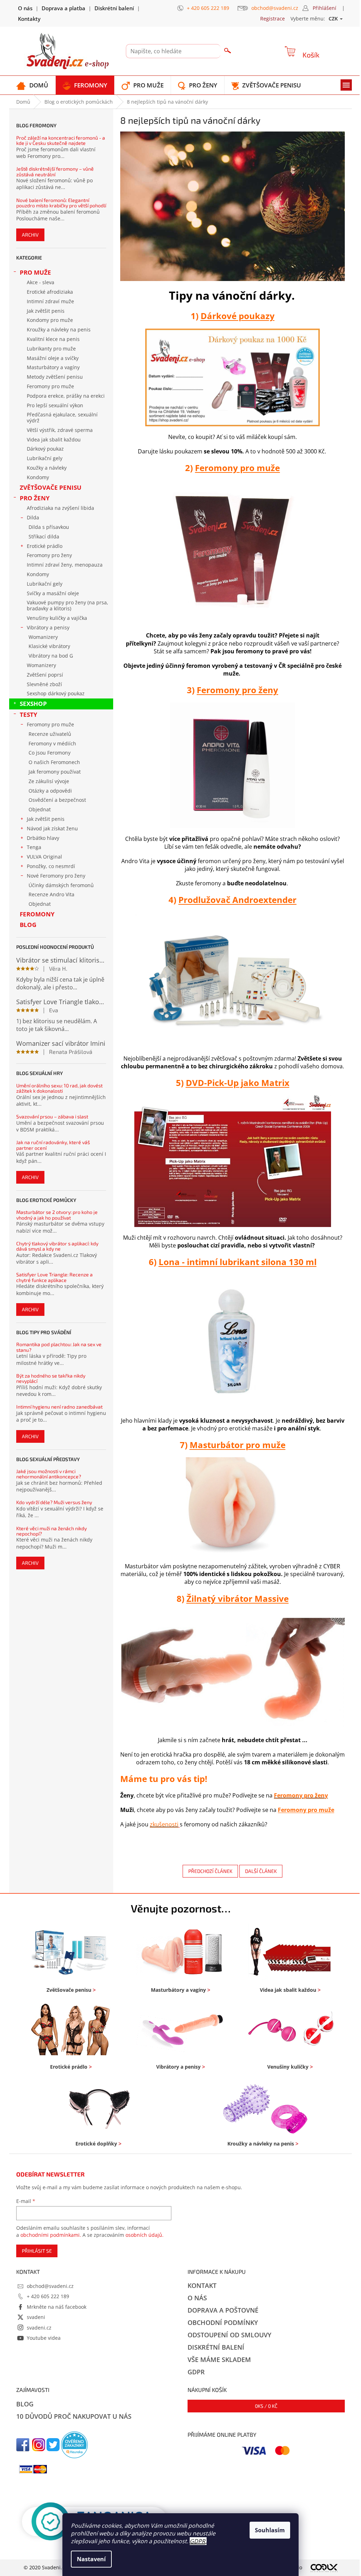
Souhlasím (270, 2530)
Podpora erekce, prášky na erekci (66, 396)
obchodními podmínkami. (51, 2235)
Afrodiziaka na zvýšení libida (60, 508)
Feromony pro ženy (49, 555)
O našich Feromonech (54, 762)
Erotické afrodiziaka (50, 292)
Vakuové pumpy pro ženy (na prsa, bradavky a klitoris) (68, 605)
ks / (266, 2406)
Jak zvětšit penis (46, 311)
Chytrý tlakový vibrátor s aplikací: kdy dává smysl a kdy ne (57, 1246)
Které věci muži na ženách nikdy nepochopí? (51, 1531)
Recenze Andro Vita (51, 894)
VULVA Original (44, 857)
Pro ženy (35, 498)
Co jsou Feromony (50, 753)
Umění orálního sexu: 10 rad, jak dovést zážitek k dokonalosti (59, 1088)
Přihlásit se (37, 2251)
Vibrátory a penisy (48, 627)
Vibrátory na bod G (51, 656)
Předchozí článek (210, 1871)
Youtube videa (44, 2338)
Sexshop (33, 704)
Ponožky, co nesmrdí (51, 866)
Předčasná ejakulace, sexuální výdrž (62, 417)
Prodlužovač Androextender (237, 900)
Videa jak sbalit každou (54, 439)
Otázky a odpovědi (50, 791)
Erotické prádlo (45, 546)
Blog (28, 925)
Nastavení (91, 2559)
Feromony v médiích (52, 743)
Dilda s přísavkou (49, 527)
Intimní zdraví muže (50, 301)
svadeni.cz (39, 2328)
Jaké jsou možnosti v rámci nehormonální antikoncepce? (49, 1474)
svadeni (36, 2317)
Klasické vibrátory (49, 646)
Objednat (40, 809)
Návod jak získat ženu (52, 828)
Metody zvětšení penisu (55, 377)
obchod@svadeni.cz (50, 2286)
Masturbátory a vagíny (53, 367)
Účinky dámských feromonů (61, 885)
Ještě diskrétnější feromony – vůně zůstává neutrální (55, 172)
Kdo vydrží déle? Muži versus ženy (54, 1502)
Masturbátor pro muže (238, 1445)
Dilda (33, 517)
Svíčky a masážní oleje (53, 593)
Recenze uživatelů (50, 734)
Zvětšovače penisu (51, 487)
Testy (29, 715)
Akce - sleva (41, 282)
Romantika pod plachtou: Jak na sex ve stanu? (59, 1347)
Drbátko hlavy (43, 838)
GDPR (197, 2541)
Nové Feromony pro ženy (56, 876)
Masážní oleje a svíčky (53, 358)
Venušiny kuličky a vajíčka (57, 618)
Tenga (34, 847)
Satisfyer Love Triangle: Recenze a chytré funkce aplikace (54, 1277)
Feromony (37, 914)
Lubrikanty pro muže (51, 349)
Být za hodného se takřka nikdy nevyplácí (51, 1378)
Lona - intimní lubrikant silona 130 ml (238, 1262)
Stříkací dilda (44, 536)
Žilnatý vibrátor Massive (238, 1598)
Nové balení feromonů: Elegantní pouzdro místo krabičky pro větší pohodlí (61, 203)
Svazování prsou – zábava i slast (52, 1116)
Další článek (261, 1871)
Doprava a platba (63, 8)
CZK (334, 19)
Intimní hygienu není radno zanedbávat (59, 1407)
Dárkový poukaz (45, 449)
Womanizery (43, 637)
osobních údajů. (145, 2235)
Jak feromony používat (55, 772)
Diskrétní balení (114, 8)
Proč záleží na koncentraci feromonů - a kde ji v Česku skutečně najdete (61, 141)
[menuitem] (32, 85)
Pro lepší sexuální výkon (55, 405)
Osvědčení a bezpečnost (57, 800)
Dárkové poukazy (238, 316)
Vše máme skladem (219, 2360)
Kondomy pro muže (50, 320)
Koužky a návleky (47, 468)
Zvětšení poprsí (45, 675)
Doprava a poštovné (223, 2310)
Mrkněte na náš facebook (57, 2307)
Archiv (30, 235)
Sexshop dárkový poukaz (56, 693)
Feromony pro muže (50, 386)
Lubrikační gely (45, 458)
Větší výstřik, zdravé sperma (60, 430)
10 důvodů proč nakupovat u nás (74, 2416)
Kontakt (202, 2285)
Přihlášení (325, 8)
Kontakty (29, 19)
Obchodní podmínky (223, 2322)
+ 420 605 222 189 (48, 2296)
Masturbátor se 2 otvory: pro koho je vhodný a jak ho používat (57, 1215)
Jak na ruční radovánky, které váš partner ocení (53, 1145)
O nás (25, 8)
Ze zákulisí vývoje (49, 781)
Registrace (273, 19)
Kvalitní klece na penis (53, 339)
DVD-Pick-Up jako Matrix (238, 1083)
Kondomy (38, 477)
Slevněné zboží (44, 684)
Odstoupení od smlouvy (230, 2335)
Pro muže (35, 272)
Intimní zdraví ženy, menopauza (65, 565)
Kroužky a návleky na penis (59, 329)
